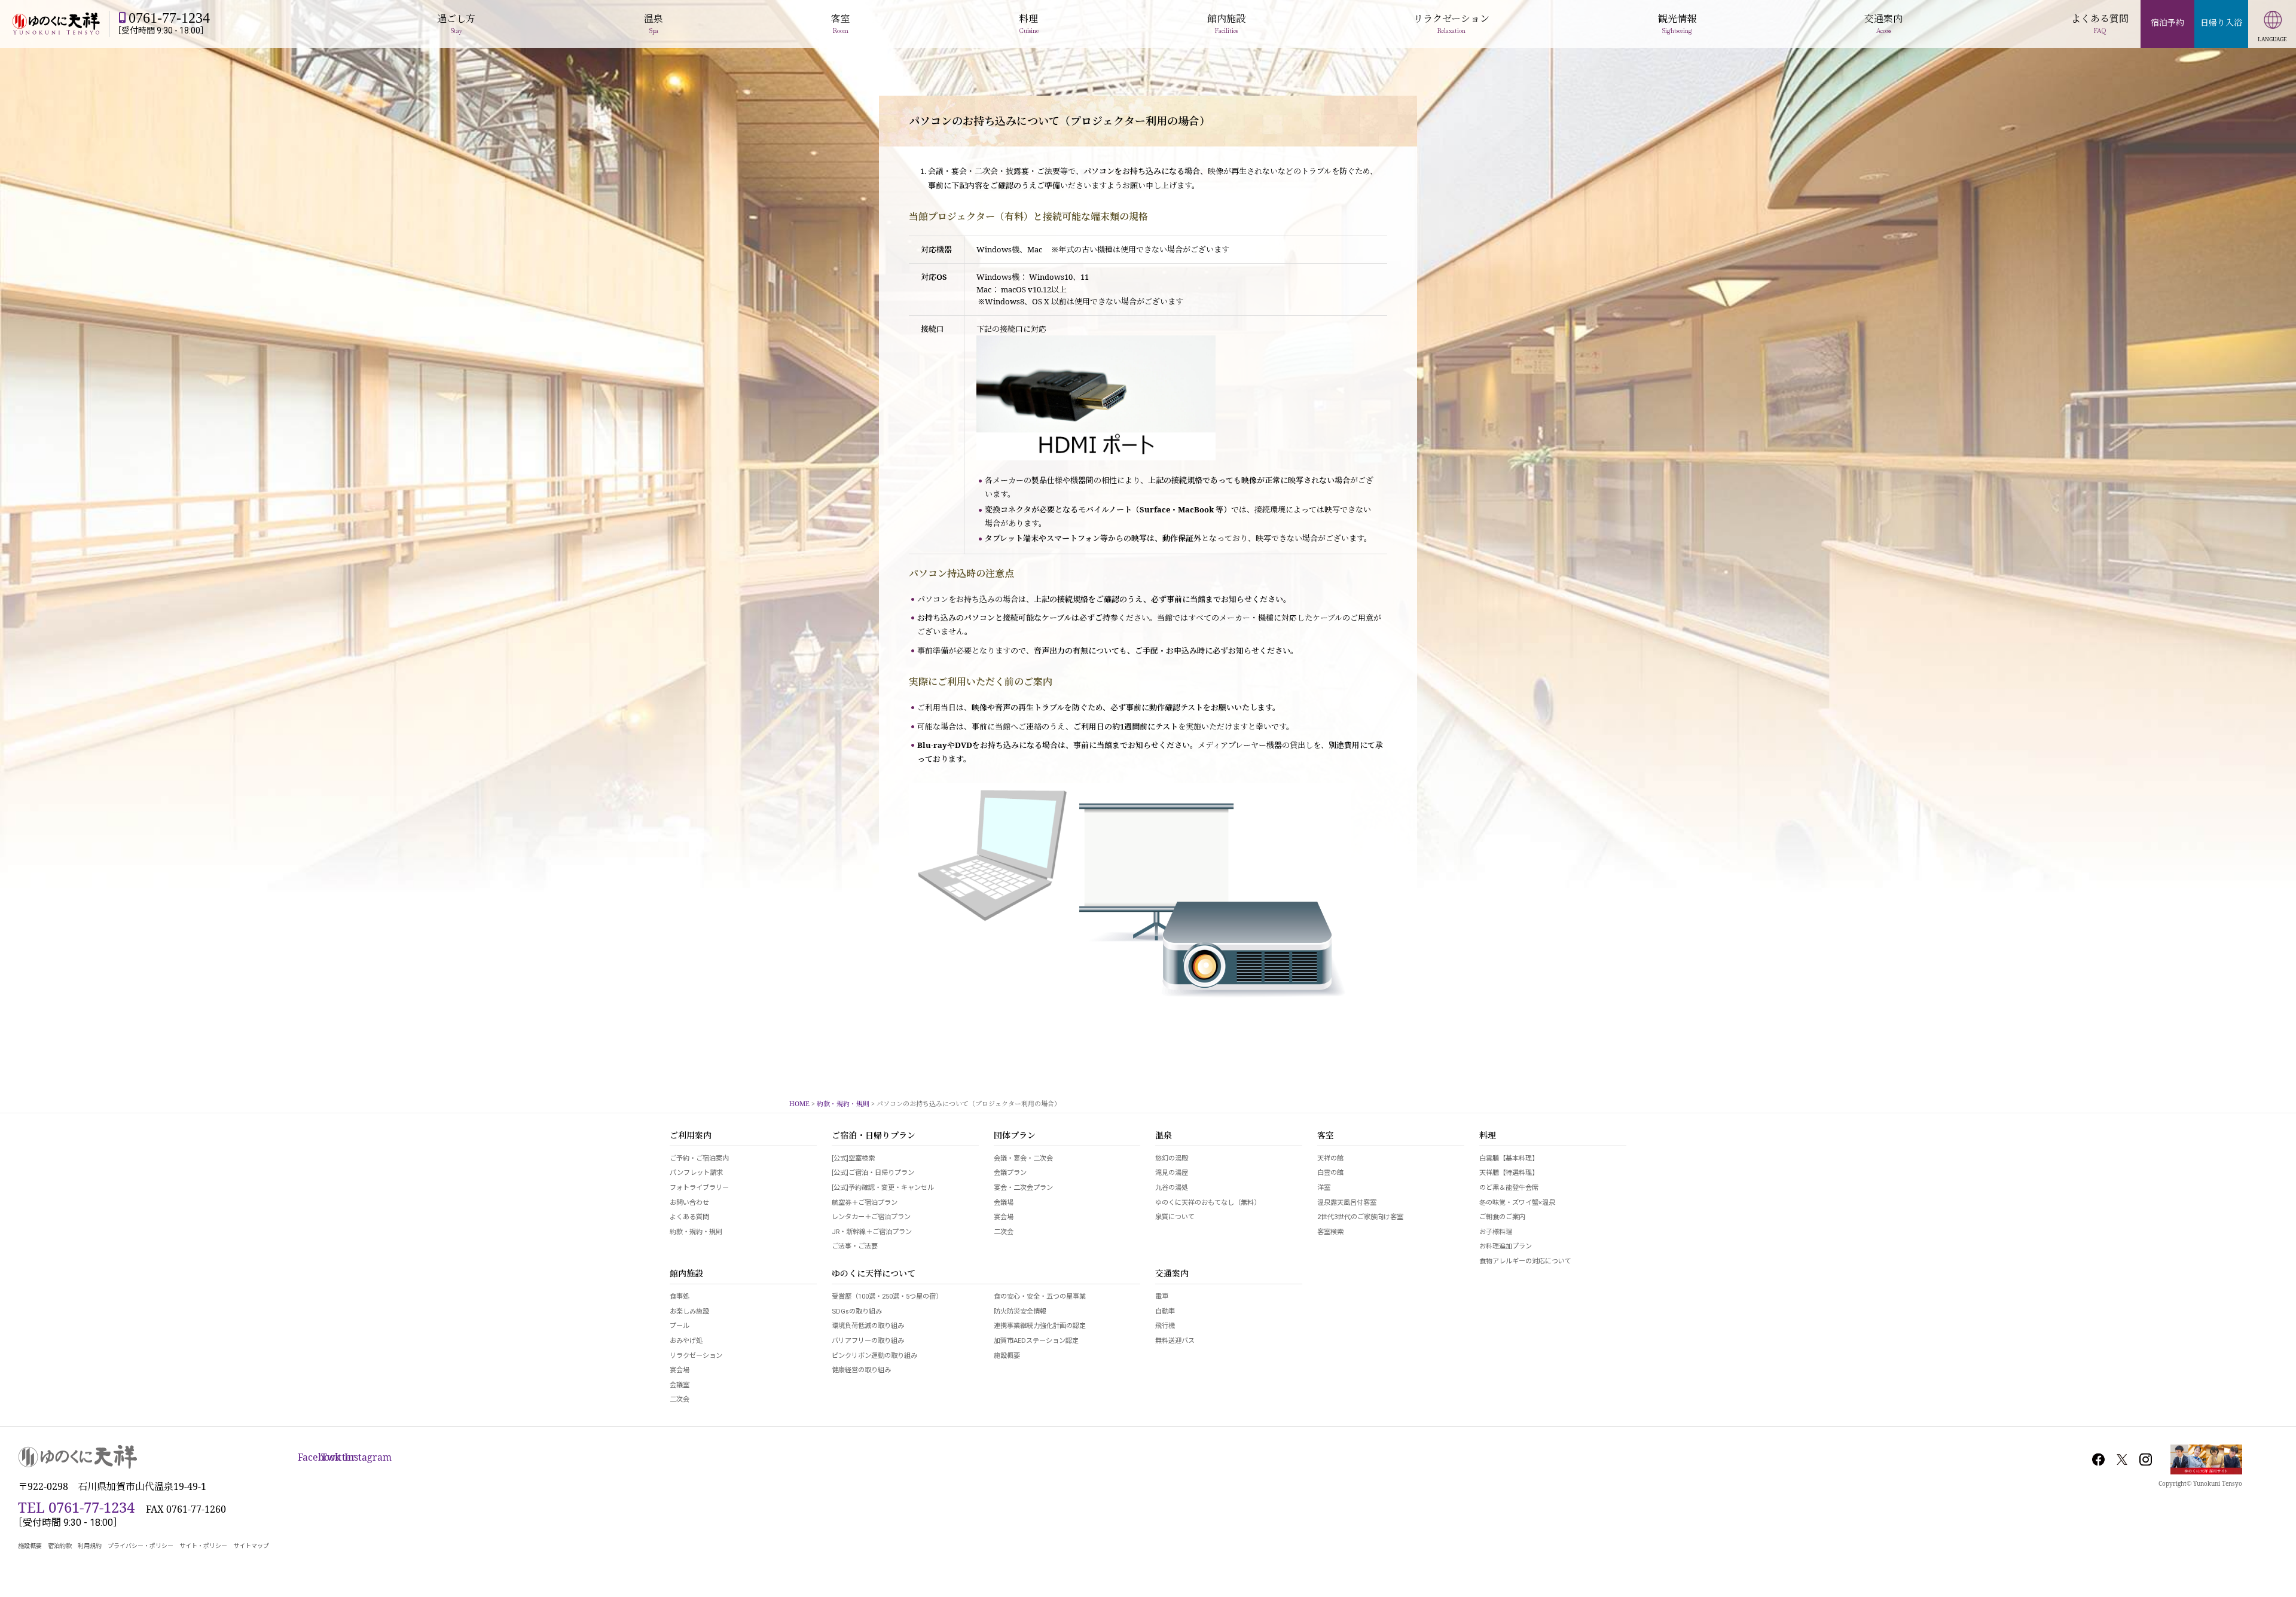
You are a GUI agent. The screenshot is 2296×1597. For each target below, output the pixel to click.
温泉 (1164, 1136)
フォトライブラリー (699, 1188)
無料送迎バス (1175, 1341)
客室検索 (1330, 1232)
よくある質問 (689, 1217)
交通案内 (1172, 1274)
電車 (1162, 1297)
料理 (1488, 1136)
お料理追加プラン (1506, 1246)
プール (680, 1326)
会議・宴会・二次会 (1023, 1158)
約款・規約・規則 (696, 1232)
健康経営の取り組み (861, 1370)
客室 (1326, 1136)
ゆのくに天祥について (874, 1274)
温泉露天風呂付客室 (1347, 1203)
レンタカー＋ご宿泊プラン (871, 1217)
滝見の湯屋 (1172, 1173)
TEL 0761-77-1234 (76, 1507)
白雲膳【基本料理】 (1509, 1158)
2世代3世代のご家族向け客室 (1360, 1217)
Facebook (2099, 1459)
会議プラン (1010, 1173)
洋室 (1324, 1188)
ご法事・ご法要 (855, 1246)
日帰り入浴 (2221, 22)
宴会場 (1004, 1217)
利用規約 (90, 1546)
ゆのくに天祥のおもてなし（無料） (1208, 1203)
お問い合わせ (689, 1203)
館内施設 (686, 1274)
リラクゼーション (696, 1356)
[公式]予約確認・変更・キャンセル (883, 1188)
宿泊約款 (60, 1546)
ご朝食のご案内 (1502, 1217)
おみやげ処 (686, 1341)
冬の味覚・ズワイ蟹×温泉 (1517, 1203)
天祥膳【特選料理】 (1509, 1173)
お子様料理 (1496, 1232)
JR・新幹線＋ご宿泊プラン (872, 1232)
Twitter (2122, 1459)
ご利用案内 (691, 1136)
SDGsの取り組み (857, 1312)
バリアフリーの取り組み (868, 1341)
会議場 (1004, 1203)
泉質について (1175, 1217)
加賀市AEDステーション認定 (1036, 1341)
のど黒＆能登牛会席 (1509, 1188)
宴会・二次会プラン (1023, 1188)
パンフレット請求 (696, 1173)
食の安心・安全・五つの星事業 (1040, 1297)
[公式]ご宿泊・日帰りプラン (873, 1173)
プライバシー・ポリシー (141, 1546)
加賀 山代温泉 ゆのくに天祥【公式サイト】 (56, 24)
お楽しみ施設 (689, 1312)
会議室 (680, 1385)
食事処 (680, 1297)
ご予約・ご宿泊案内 (699, 1158)
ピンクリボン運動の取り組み (874, 1356)
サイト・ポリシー (203, 1546)
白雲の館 (1330, 1173)
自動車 (1165, 1312)
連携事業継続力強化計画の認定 (1040, 1326)
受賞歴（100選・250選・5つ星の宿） (887, 1297)
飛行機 (1165, 1326)
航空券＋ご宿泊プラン (865, 1203)
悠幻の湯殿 (1172, 1158)
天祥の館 (1330, 1158)
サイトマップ (251, 1546)
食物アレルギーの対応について (1525, 1261)
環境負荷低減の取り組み (868, 1326)
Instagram (2145, 1459)
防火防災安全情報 (1020, 1312)
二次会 (1004, 1232)
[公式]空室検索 (853, 1158)
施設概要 (1007, 1356)
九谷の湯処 (1172, 1188)
